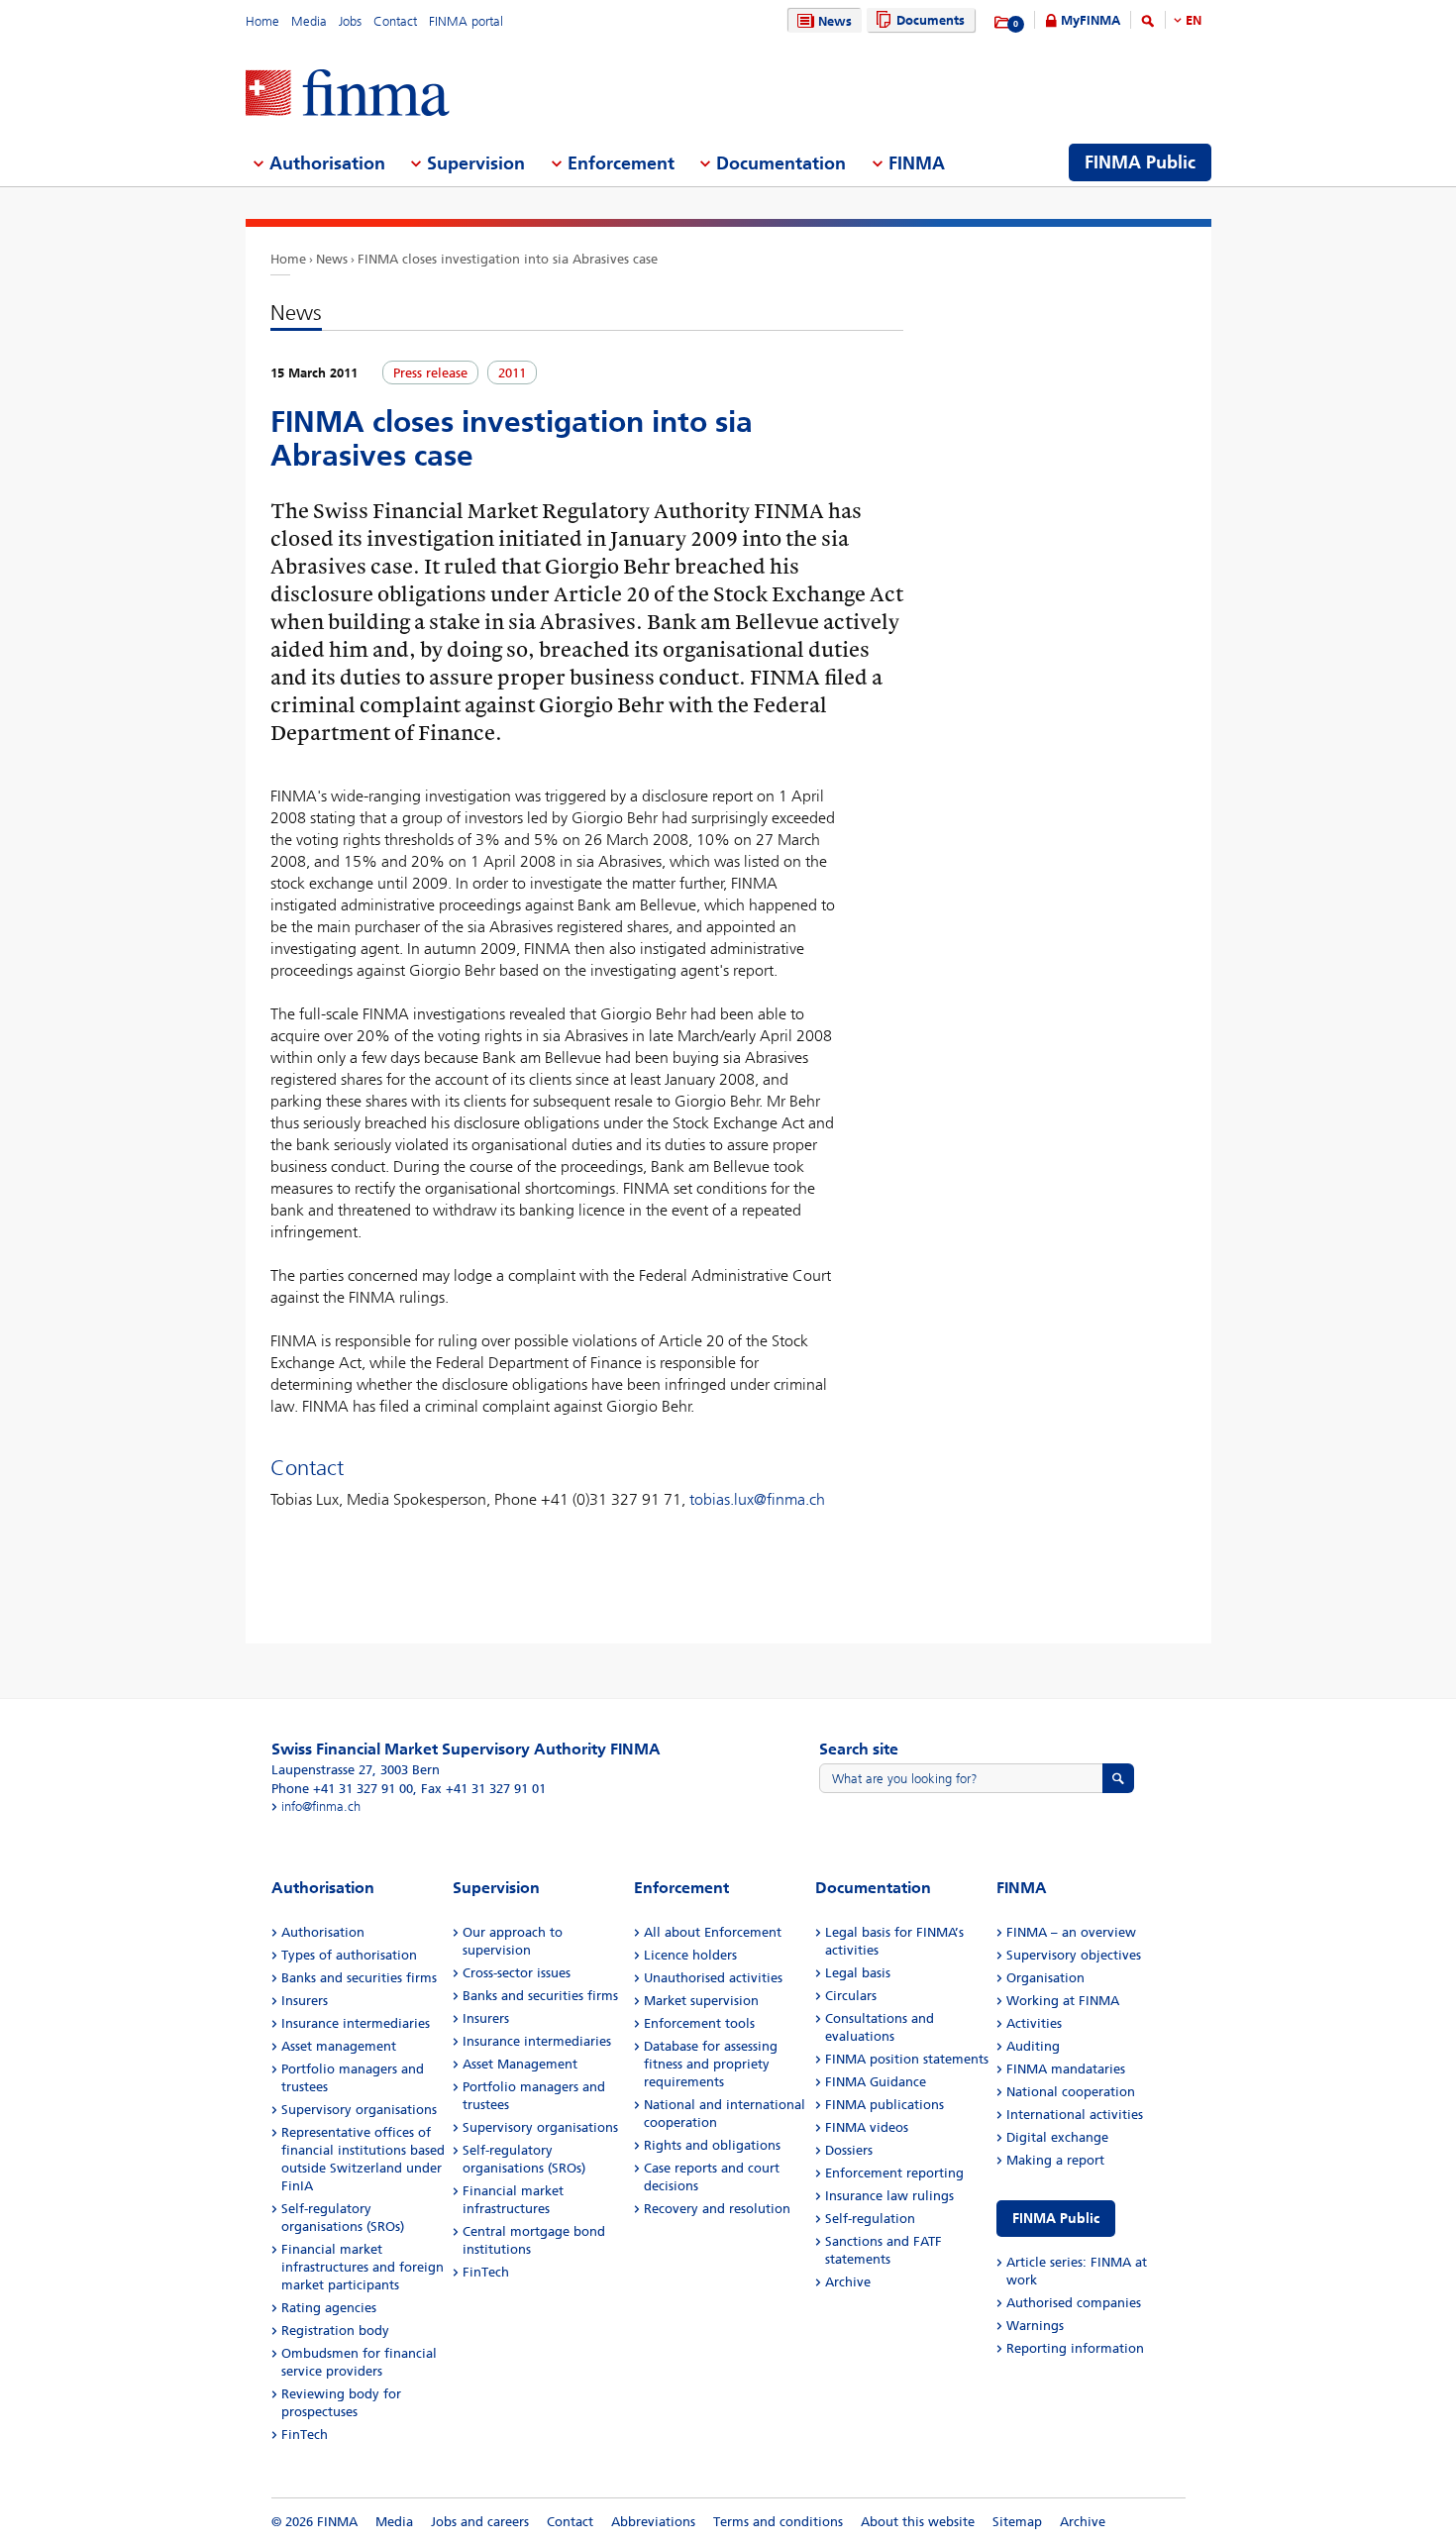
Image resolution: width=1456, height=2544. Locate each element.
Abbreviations (653, 2522)
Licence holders (690, 1955)
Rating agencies (329, 2308)
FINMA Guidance (876, 2082)
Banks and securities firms (359, 1978)
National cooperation (1071, 2092)
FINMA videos (867, 2127)
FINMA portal (466, 21)
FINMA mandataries (1066, 2069)
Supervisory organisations (359, 2110)
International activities (1075, 2115)
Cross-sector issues (517, 1973)
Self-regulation (870, 2219)
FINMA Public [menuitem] (1140, 162)
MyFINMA (1091, 20)
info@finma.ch (321, 1806)
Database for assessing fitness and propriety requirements (711, 2064)
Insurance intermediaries (356, 2023)
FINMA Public (1056, 2219)
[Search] (1148, 24)
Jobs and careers (480, 2522)
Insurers (305, 2001)
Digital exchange (1057, 2137)
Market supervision (701, 2001)
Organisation (1045, 1978)
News (835, 21)
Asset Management (520, 2064)
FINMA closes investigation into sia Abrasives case (508, 259)
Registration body (335, 2331)
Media (309, 21)
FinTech (305, 2435)
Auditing (1033, 2046)
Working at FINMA (1063, 2001)
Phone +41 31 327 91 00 (342, 1789)
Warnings (1035, 2326)
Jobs (350, 21)
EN (1194, 20)
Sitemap (1017, 2522)
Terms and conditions (778, 2522)
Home (262, 21)
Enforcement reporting (894, 2173)
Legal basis (858, 1973)
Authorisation (323, 1932)
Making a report (1055, 2160)
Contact (395, 21)
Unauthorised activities (713, 1978)
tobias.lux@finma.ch (757, 1499)
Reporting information (1075, 2348)
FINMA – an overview (1071, 1932)
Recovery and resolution (717, 2209)
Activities (1034, 2023)
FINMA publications (884, 2105)
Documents (931, 20)
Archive (848, 2282)
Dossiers (849, 2150)
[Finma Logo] (348, 95)
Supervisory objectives (1074, 1955)
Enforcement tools (699, 2023)
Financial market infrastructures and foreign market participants (363, 2267)
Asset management (339, 2046)
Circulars (851, 1996)
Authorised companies (1074, 2303)
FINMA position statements (907, 2059)
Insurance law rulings (889, 2196)
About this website (918, 2522)
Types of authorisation (349, 1955)
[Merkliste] (1003, 23)
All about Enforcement (713, 1932)
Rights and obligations (712, 2145)
